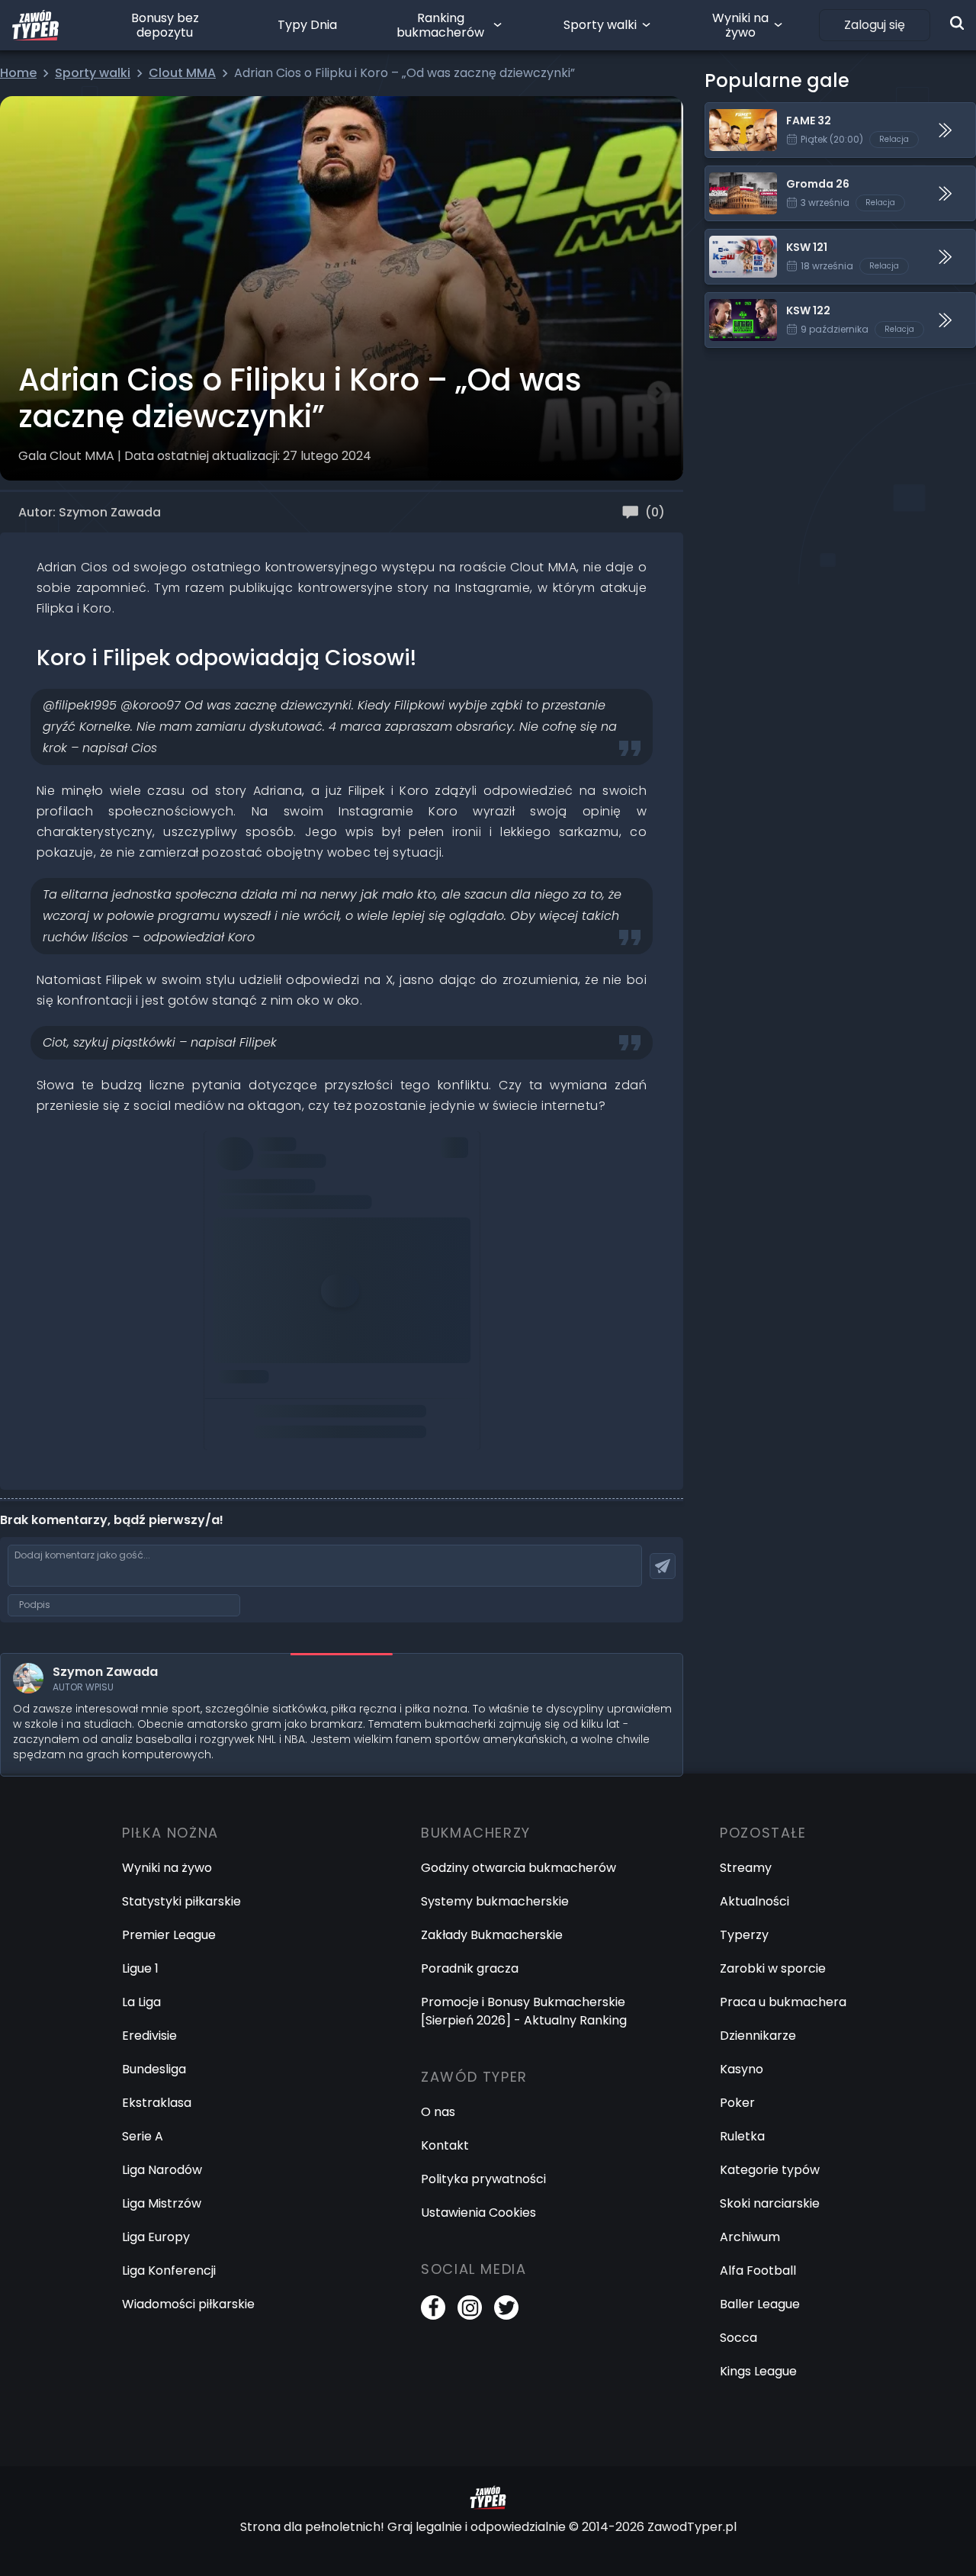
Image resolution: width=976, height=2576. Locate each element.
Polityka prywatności (483, 2179)
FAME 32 (730, 112)
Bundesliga (154, 2069)
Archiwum (750, 2237)
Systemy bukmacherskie (495, 1901)
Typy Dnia (307, 25)
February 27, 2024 (388, 1212)
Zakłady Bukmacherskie (492, 1935)
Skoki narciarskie (770, 2203)
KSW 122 (729, 302)
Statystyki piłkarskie (181, 1901)
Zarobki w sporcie (773, 1968)
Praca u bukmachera (783, 2002)
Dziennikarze (758, 2036)
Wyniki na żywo (740, 25)
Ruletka (742, 2136)
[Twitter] (506, 2307)
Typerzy (744, 1935)
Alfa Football (758, 2270)
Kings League (758, 2371)
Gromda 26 (739, 175)
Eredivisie (149, 2036)
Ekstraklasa (157, 2103)
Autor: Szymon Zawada (90, 512)
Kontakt (445, 2145)
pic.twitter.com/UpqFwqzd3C (303, 1169)
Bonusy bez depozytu (165, 25)
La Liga (141, 2002)
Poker (737, 2103)
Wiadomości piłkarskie (188, 2304)
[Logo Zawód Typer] (35, 25)
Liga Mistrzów (162, 2203)
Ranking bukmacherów (440, 25)
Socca (738, 2338)
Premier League (169, 1935)
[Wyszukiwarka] (957, 23)
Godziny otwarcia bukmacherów (518, 1868)
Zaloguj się (875, 25)
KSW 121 (727, 238)
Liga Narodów (162, 2170)
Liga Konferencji (169, 2270)
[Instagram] (470, 2307)
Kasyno (742, 2069)
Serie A (143, 2136)
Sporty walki (600, 25)
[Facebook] (433, 2307)
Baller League (760, 2304)
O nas (438, 2112)
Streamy (746, 1868)
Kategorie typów (770, 2170)
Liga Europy (156, 2237)
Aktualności (754, 1901)
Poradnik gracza (470, 1968)
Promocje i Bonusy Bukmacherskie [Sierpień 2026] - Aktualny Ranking (524, 2011)
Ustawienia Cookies (478, 2213)
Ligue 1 (140, 1968)
